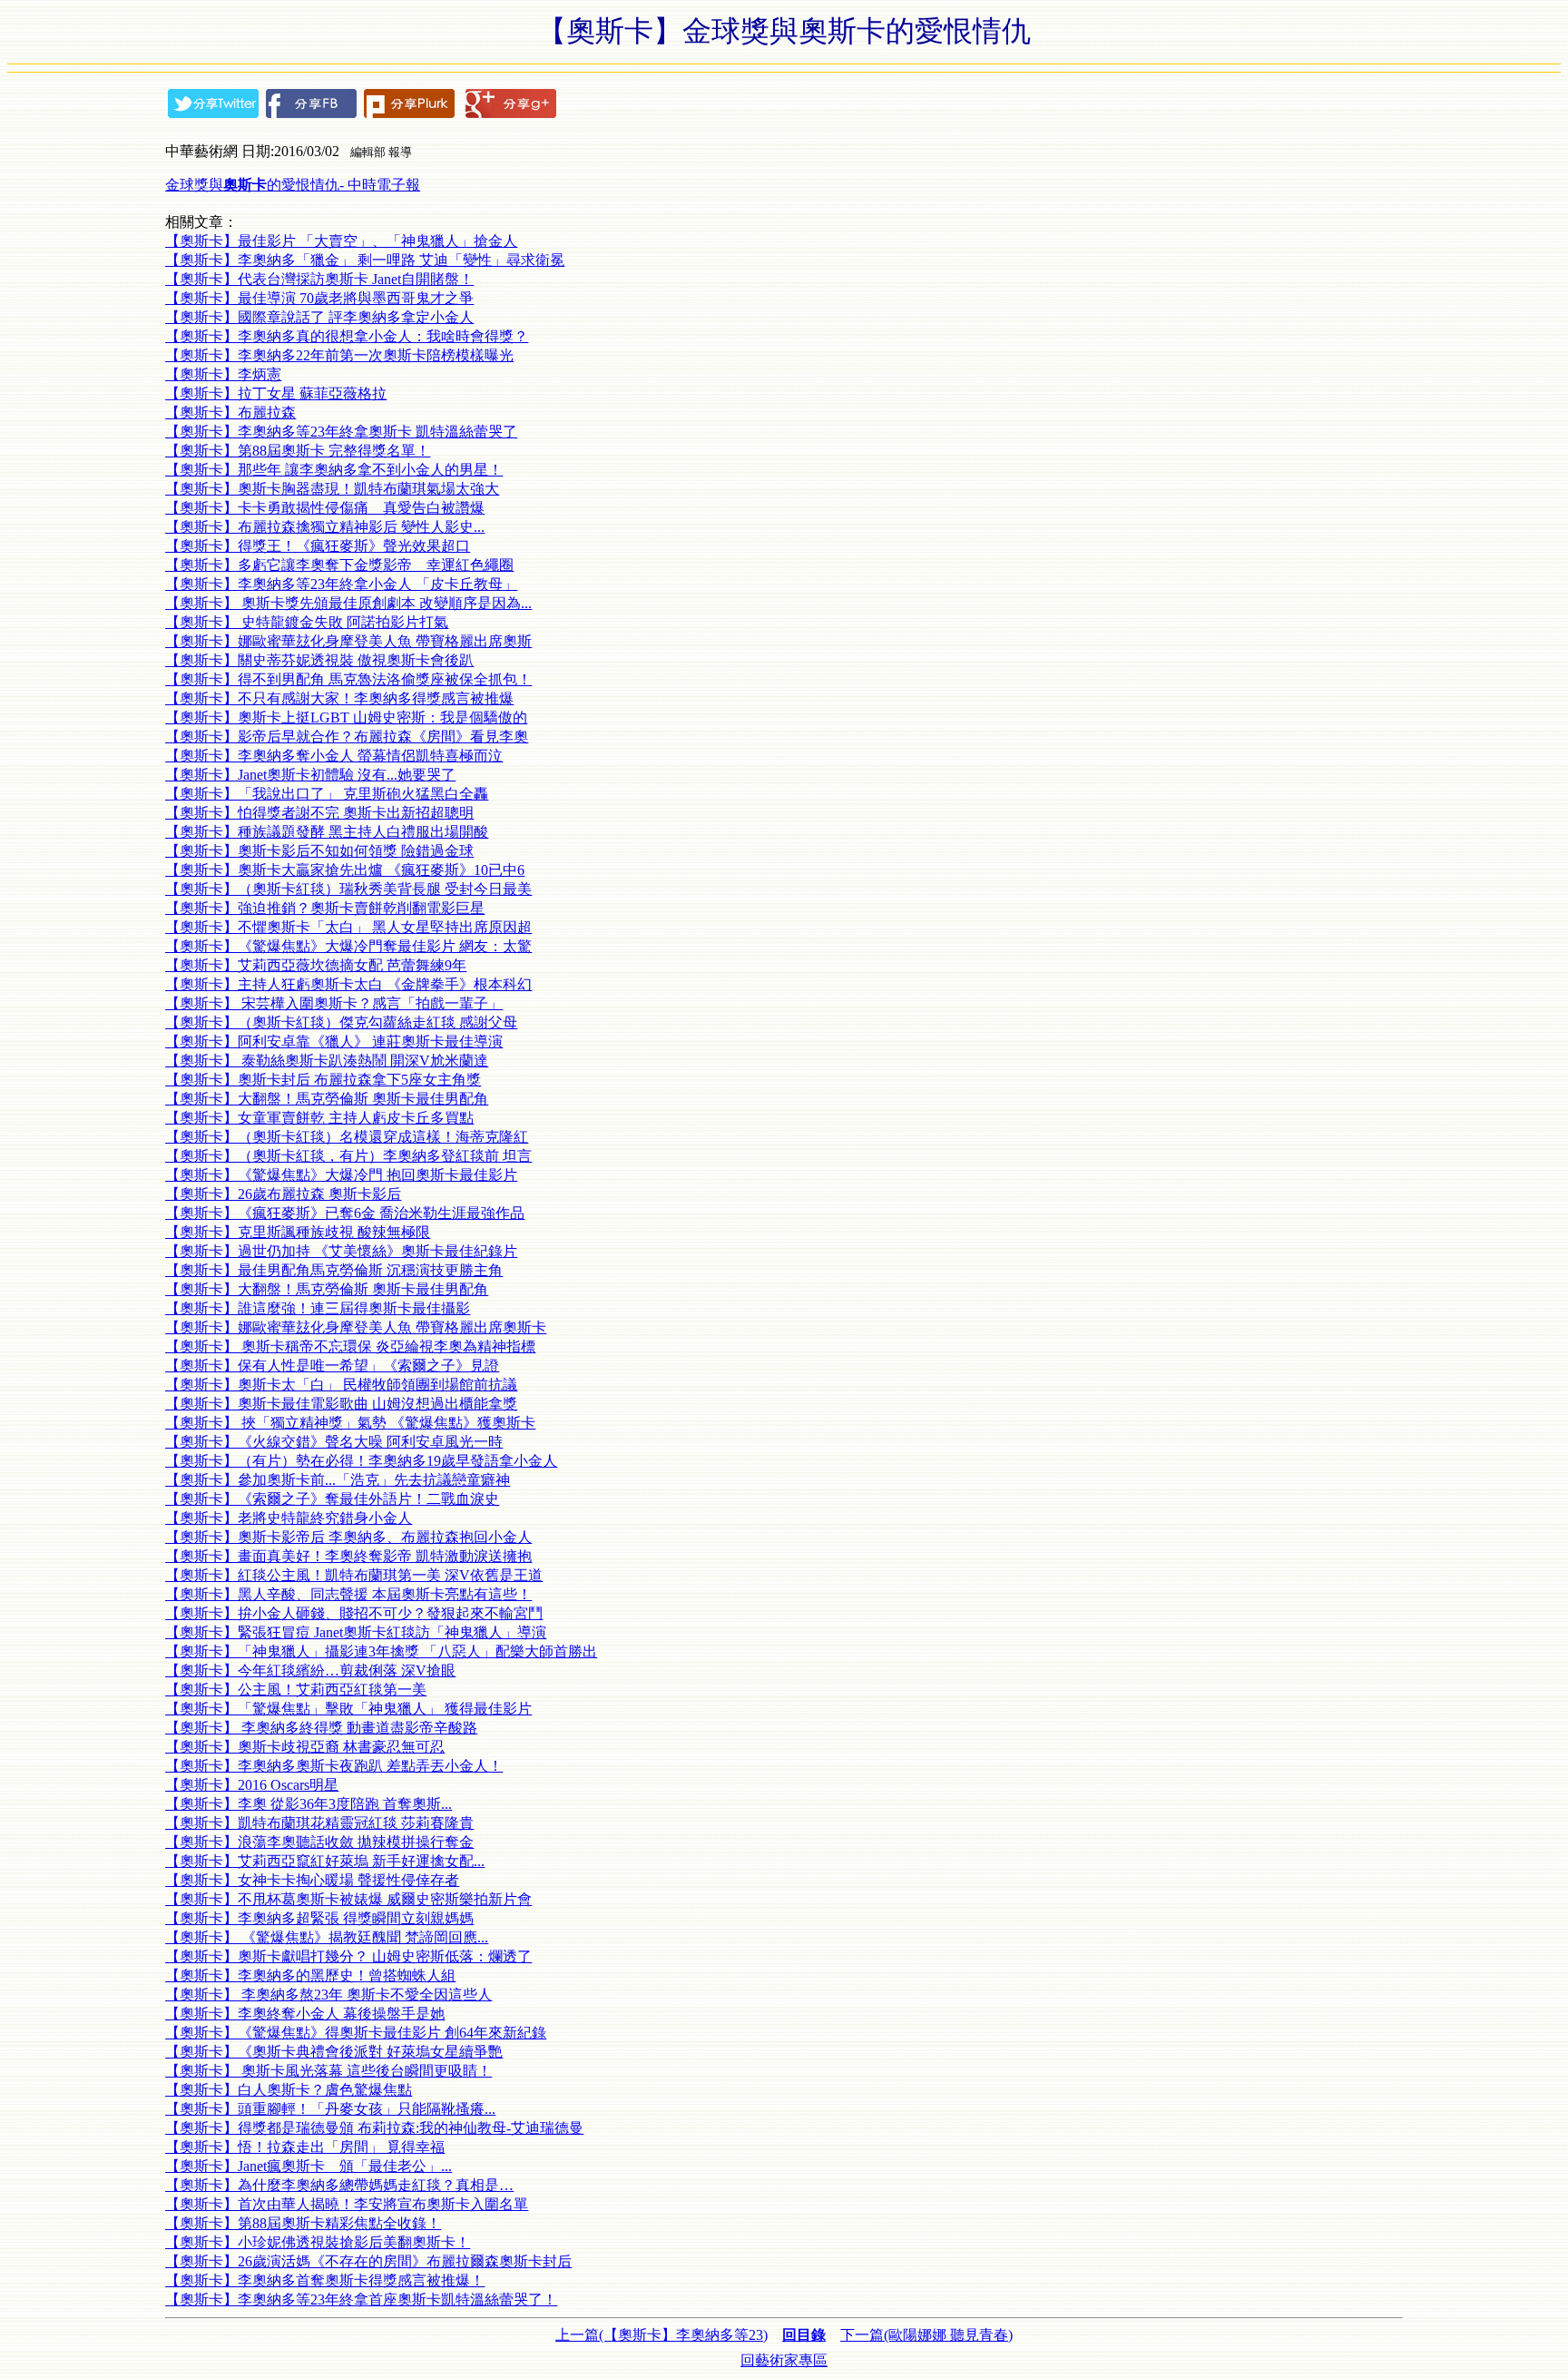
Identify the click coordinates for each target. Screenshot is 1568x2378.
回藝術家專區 (784, 2360)
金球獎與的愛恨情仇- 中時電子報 (293, 185)
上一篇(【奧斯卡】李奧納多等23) (661, 2335)
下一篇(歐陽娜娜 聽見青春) (926, 2335)
